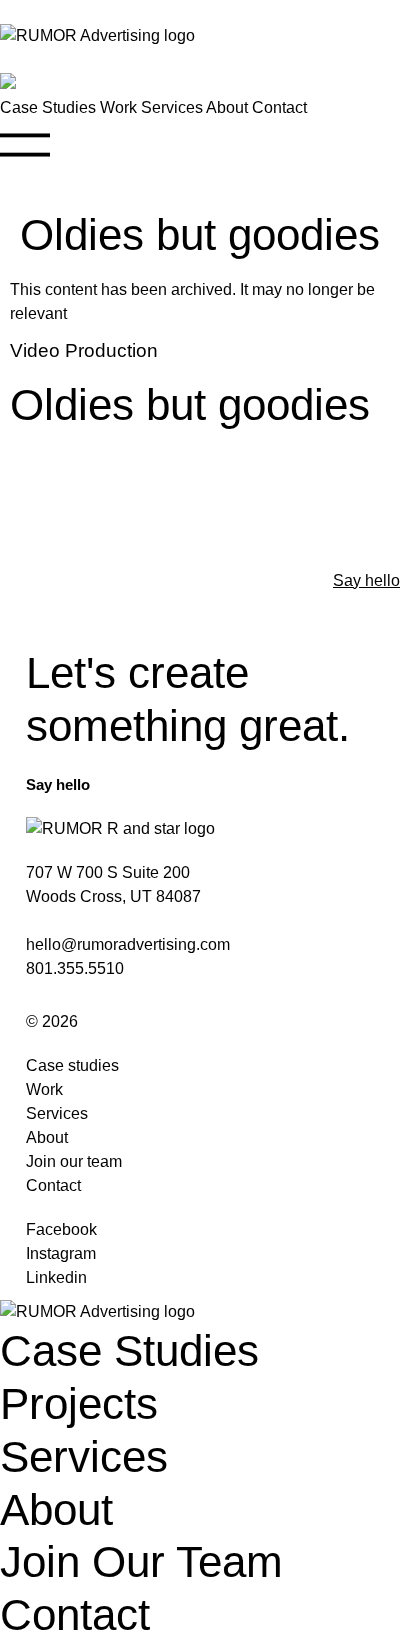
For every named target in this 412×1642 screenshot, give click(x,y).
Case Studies (48, 107)
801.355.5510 (75, 968)
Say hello (366, 580)
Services (172, 107)
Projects (79, 1403)
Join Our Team (141, 1561)
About (227, 107)
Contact (279, 107)
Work (118, 107)
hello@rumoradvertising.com (128, 944)
